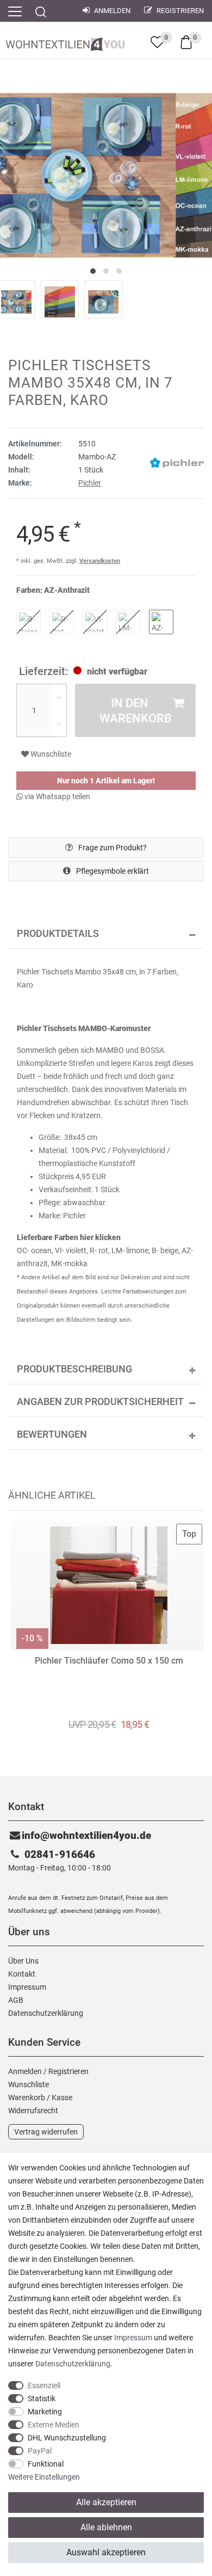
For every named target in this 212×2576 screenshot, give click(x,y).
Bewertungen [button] (52, 1434)
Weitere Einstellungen (44, 2477)
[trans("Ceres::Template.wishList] (157, 42)
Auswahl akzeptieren (106, 2552)
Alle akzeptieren (106, 2502)
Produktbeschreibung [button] (74, 1369)
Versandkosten (100, 561)
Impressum (27, 1987)
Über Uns (23, 1961)
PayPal (40, 2451)
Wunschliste (50, 754)
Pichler (90, 483)
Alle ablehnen (106, 2527)
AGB (16, 2000)
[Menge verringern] (59, 723)
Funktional (46, 2464)
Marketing (45, 2412)
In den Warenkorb (136, 710)
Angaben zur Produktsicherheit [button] (100, 1402)
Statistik (42, 2399)
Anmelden (111, 11)
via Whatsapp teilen (57, 796)
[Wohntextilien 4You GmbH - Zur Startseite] (65, 42)
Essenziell (44, 2385)
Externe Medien (54, 2425)
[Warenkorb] (186, 41)
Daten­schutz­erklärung (46, 2013)
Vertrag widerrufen (46, 2132)
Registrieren (179, 11)
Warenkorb (27, 2097)
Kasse (62, 2097)
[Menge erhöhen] (59, 697)
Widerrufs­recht (33, 2111)
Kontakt (22, 1974)
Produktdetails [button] (58, 934)
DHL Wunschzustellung (67, 2438)
